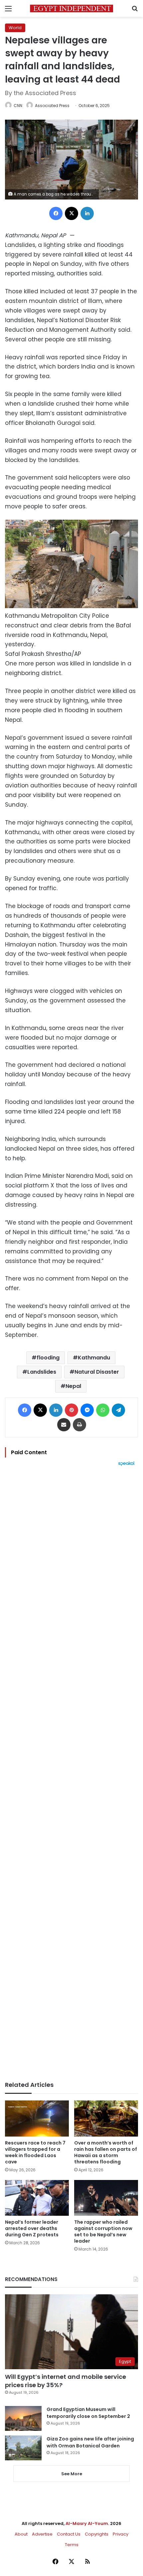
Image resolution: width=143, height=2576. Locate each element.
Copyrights (97, 2534)
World (15, 28)
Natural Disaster (97, 1372)
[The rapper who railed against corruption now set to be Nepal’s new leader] (106, 2198)
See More (72, 2474)
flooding (48, 1358)
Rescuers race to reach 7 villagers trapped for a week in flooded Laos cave (35, 2152)
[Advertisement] (71, 1774)
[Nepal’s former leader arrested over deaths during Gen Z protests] (37, 2198)
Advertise (42, 2534)
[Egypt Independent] (71, 8)
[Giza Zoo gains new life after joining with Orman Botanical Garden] (23, 2448)
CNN (18, 106)
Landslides (42, 1372)
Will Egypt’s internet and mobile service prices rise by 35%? (66, 2381)
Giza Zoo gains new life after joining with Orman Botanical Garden (90, 2442)
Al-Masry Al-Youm (87, 2523)
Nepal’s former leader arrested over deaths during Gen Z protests (32, 2228)
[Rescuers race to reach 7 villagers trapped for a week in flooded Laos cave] (37, 2118)
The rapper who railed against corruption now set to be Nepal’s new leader (103, 2232)
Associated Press (52, 106)
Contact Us (69, 2534)
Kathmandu (94, 1358)
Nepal (73, 1386)
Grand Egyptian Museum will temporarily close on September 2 (88, 2413)
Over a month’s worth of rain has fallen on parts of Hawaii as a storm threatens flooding (106, 2152)
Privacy (121, 2534)
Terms (72, 2545)
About (21, 2534)
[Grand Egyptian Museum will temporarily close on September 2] (23, 2418)
